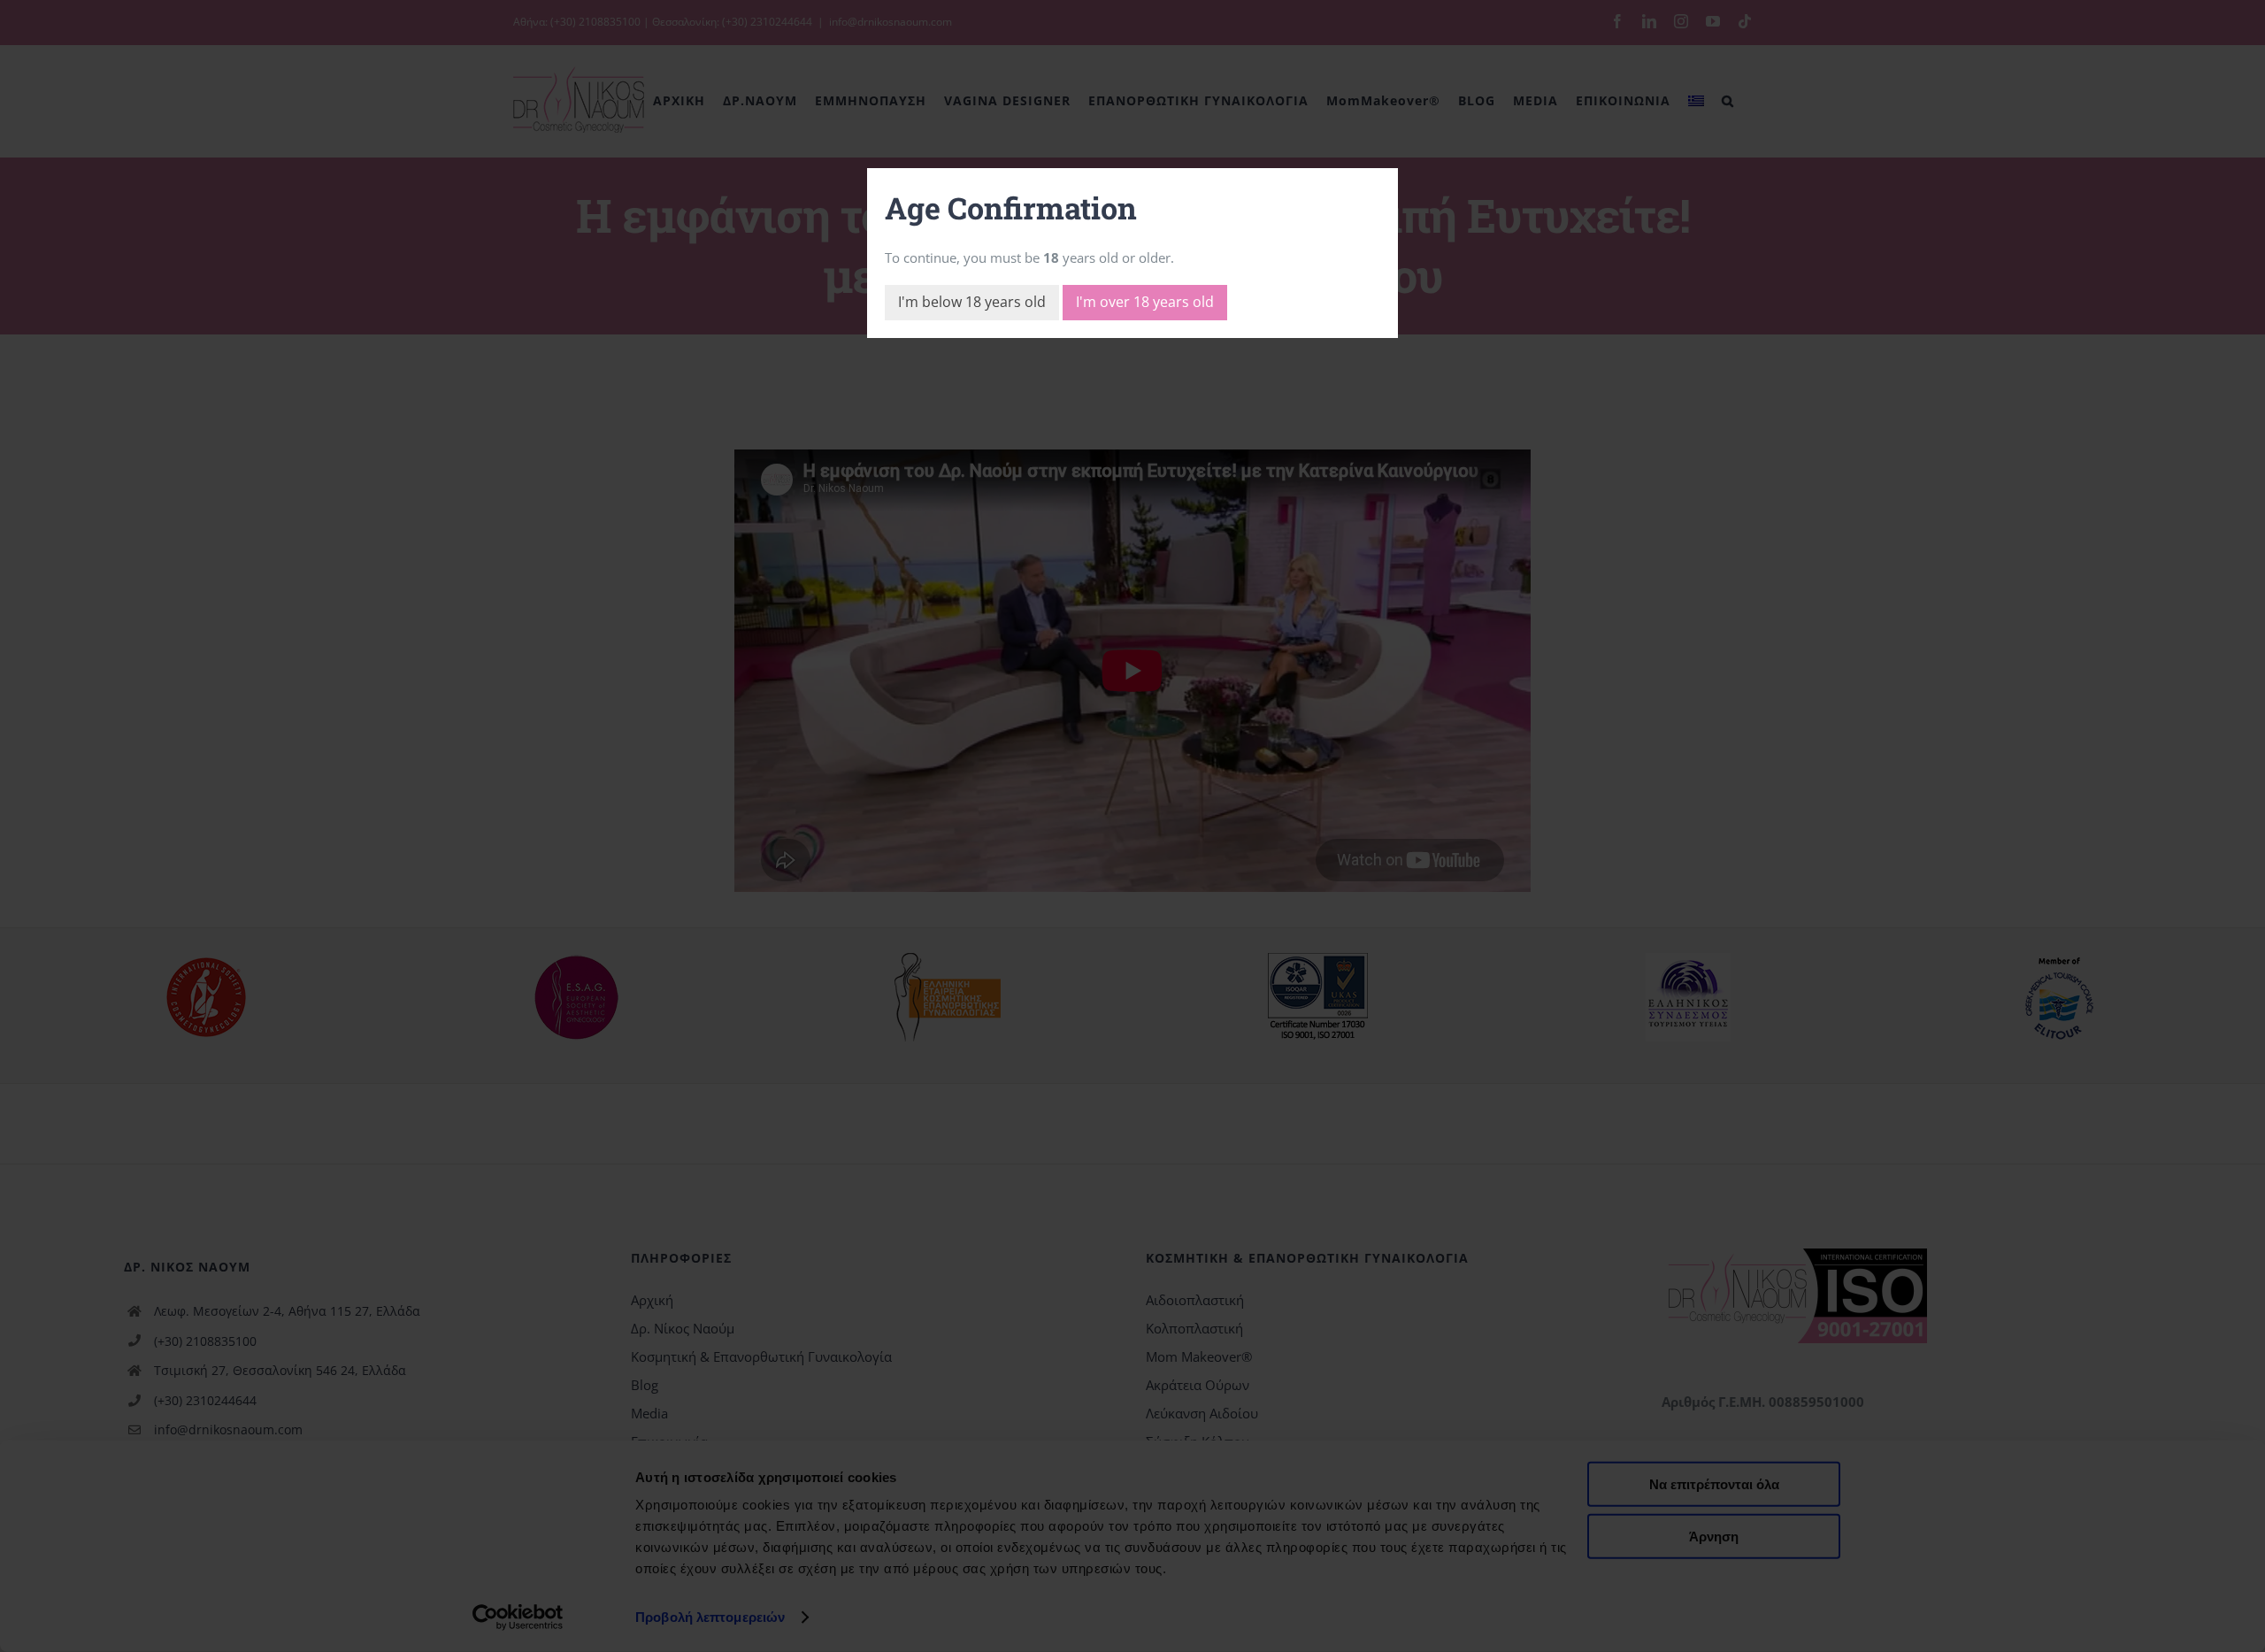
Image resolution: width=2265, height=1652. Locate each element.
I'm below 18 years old (972, 302)
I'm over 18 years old (1145, 302)
